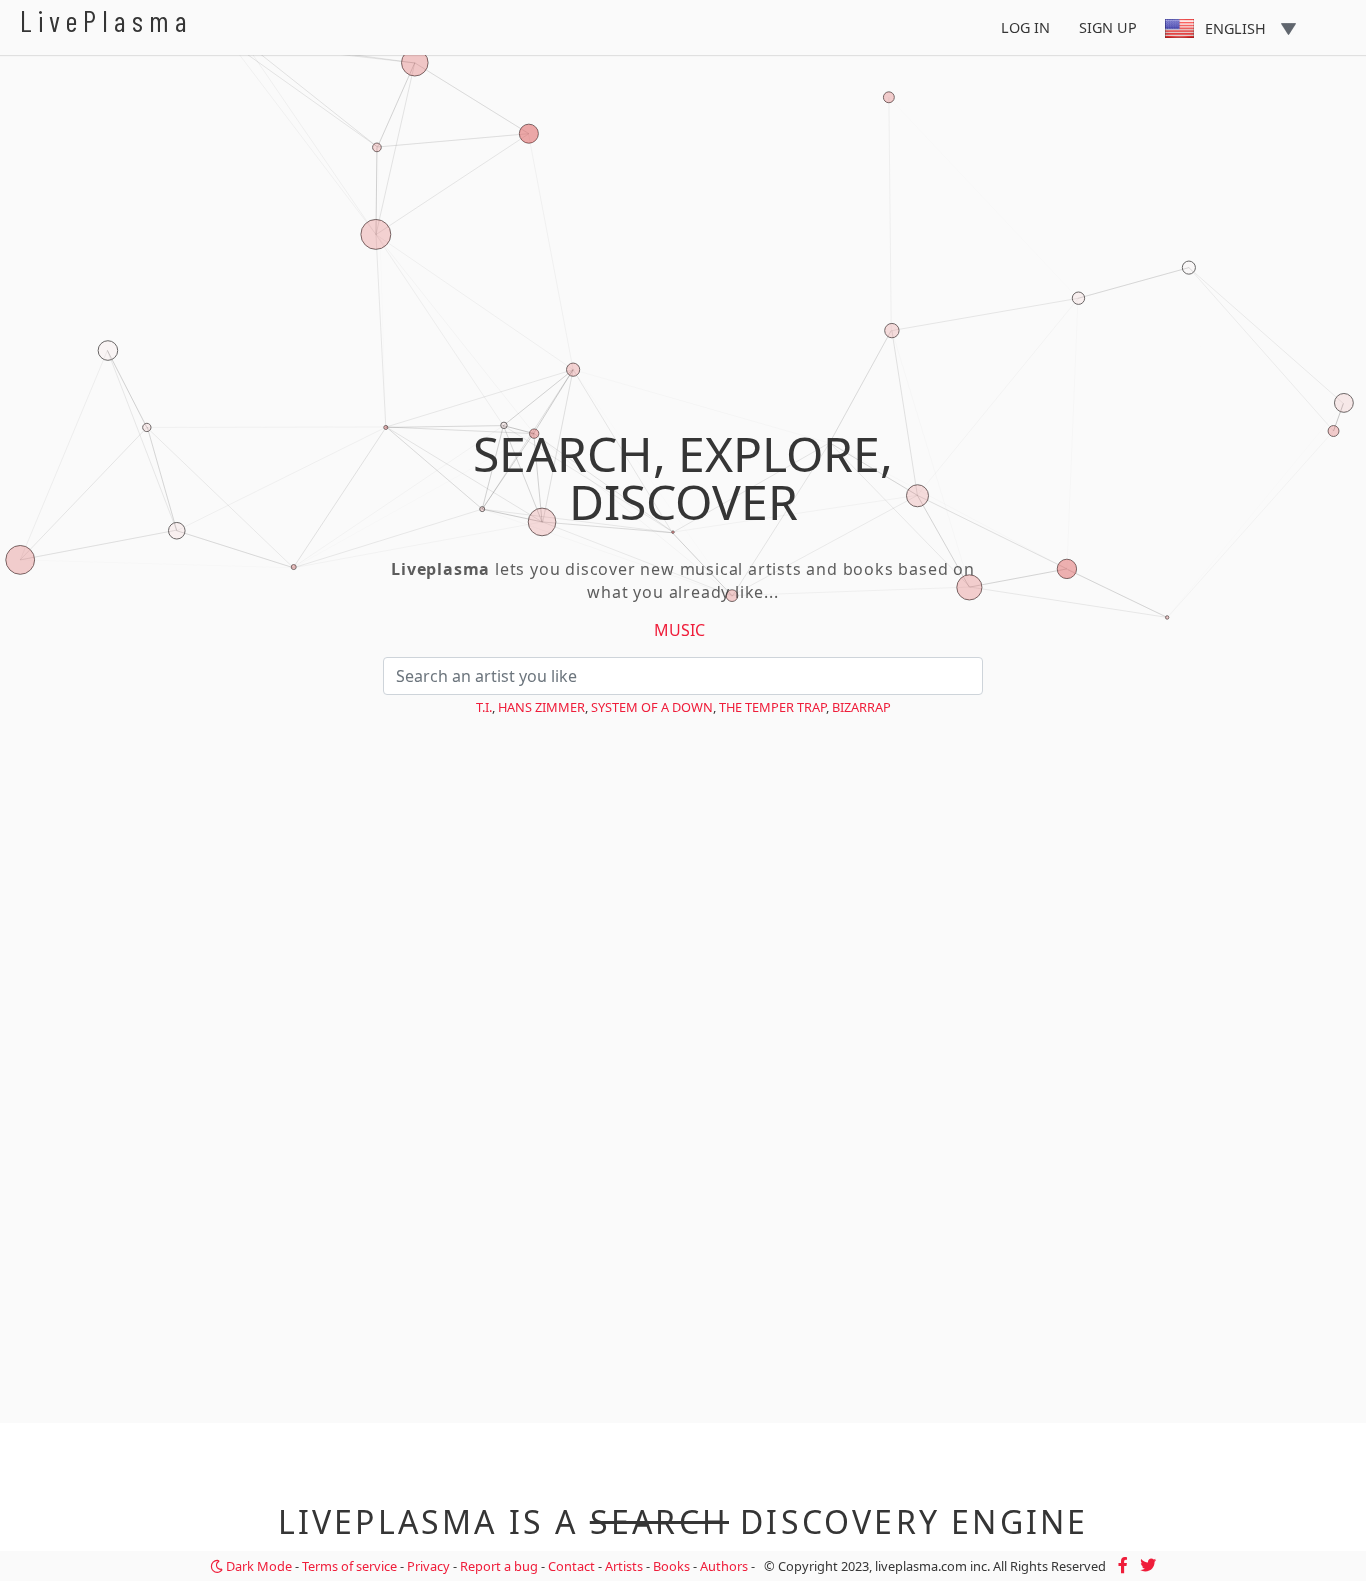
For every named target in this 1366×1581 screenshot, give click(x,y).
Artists (624, 1566)
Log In (1025, 27)
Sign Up (1108, 27)
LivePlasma (106, 20)
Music (679, 630)
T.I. (484, 707)
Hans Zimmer (541, 707)
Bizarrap (861, 707)
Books (671, 1566)
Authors (724, 1566)
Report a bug (499, 1566)
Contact (571, 1566)
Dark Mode (257, 1566)
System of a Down (652, 707)
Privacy (428, 1566)
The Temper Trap (772, 707)
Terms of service (349, 1566)
